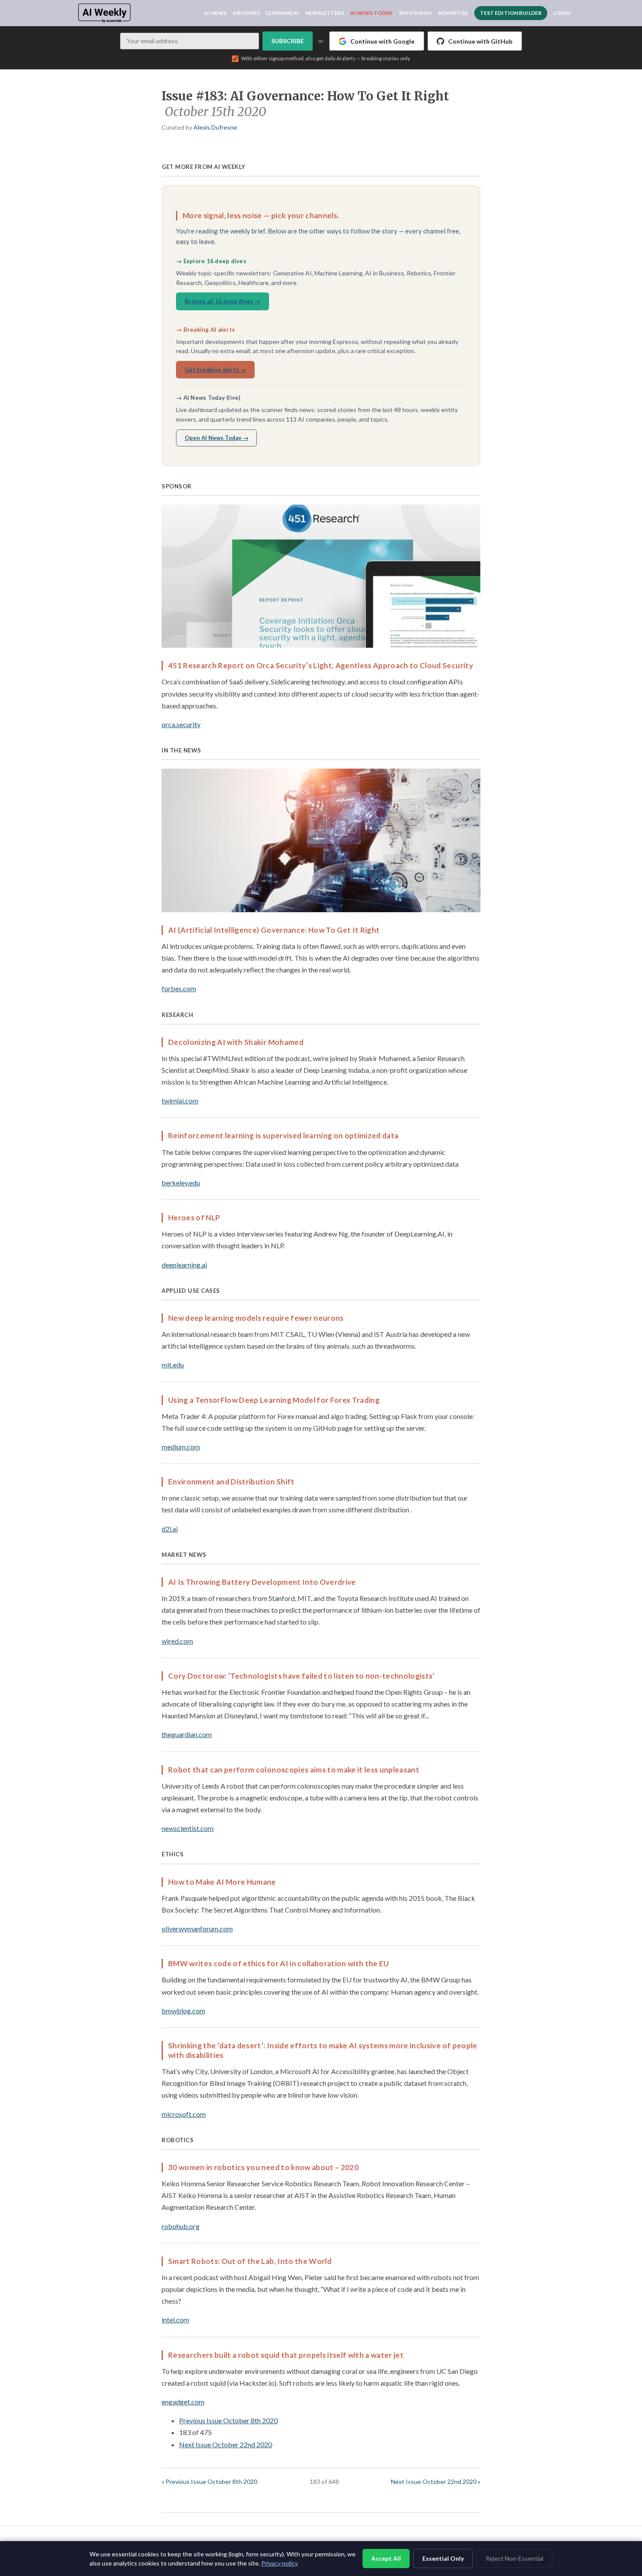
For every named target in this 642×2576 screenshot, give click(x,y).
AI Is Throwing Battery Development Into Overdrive (262, 1582)
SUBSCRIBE (288, 41)
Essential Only (443, 2558)
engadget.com (183, 2402)
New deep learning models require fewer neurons (256, 1318)
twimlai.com (180, 1101)
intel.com (175, 2320)
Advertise (453, 13)
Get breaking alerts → (215, 370)
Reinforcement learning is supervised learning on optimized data (283, 1135)
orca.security (181, 724)
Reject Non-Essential (514, 2558)
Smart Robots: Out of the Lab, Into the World (250, 2261)
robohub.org (181, 2226)
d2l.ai (170, 1529)
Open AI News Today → (217, 438)
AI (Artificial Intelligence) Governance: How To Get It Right (274, 930)
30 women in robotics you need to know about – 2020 (263, 2167)
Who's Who (415, 13)
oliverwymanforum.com (197, 1929)
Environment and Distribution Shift (231, 1482)
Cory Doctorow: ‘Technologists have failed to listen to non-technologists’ (302, 1676)
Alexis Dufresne (215, 127)
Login (562, 13)
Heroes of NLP (194, 1218)
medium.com (181, 1447)
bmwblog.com (183, 2011)
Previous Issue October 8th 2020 (228, 2420)
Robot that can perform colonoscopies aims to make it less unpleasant (294, 1770)
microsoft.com (184, 2114)
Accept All (386, 2558)
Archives (246, 13)
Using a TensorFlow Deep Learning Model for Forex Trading (274, 1400)
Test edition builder (511, 13)
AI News (216, 13)
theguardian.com (187, 1734)
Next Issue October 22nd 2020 (226, 2444)
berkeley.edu (181, 1183)
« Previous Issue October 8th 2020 (209, 2482)
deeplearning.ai (184, 1265)
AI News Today (371, 13)
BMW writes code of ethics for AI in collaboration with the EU (279, 1963)
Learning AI (283, 13)
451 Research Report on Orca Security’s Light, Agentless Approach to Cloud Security (321, 665)
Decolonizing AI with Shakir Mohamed (236, 1042)
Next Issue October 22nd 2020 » (436, 2482)
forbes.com (179, 988)
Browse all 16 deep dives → (223, 301)
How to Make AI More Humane (222, 1882)
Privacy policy (280, 2563)
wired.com (177, 1641)
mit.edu (173, 1365)
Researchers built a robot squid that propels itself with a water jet (286, 2355)
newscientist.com (188, 1828)
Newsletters (325, 13)
